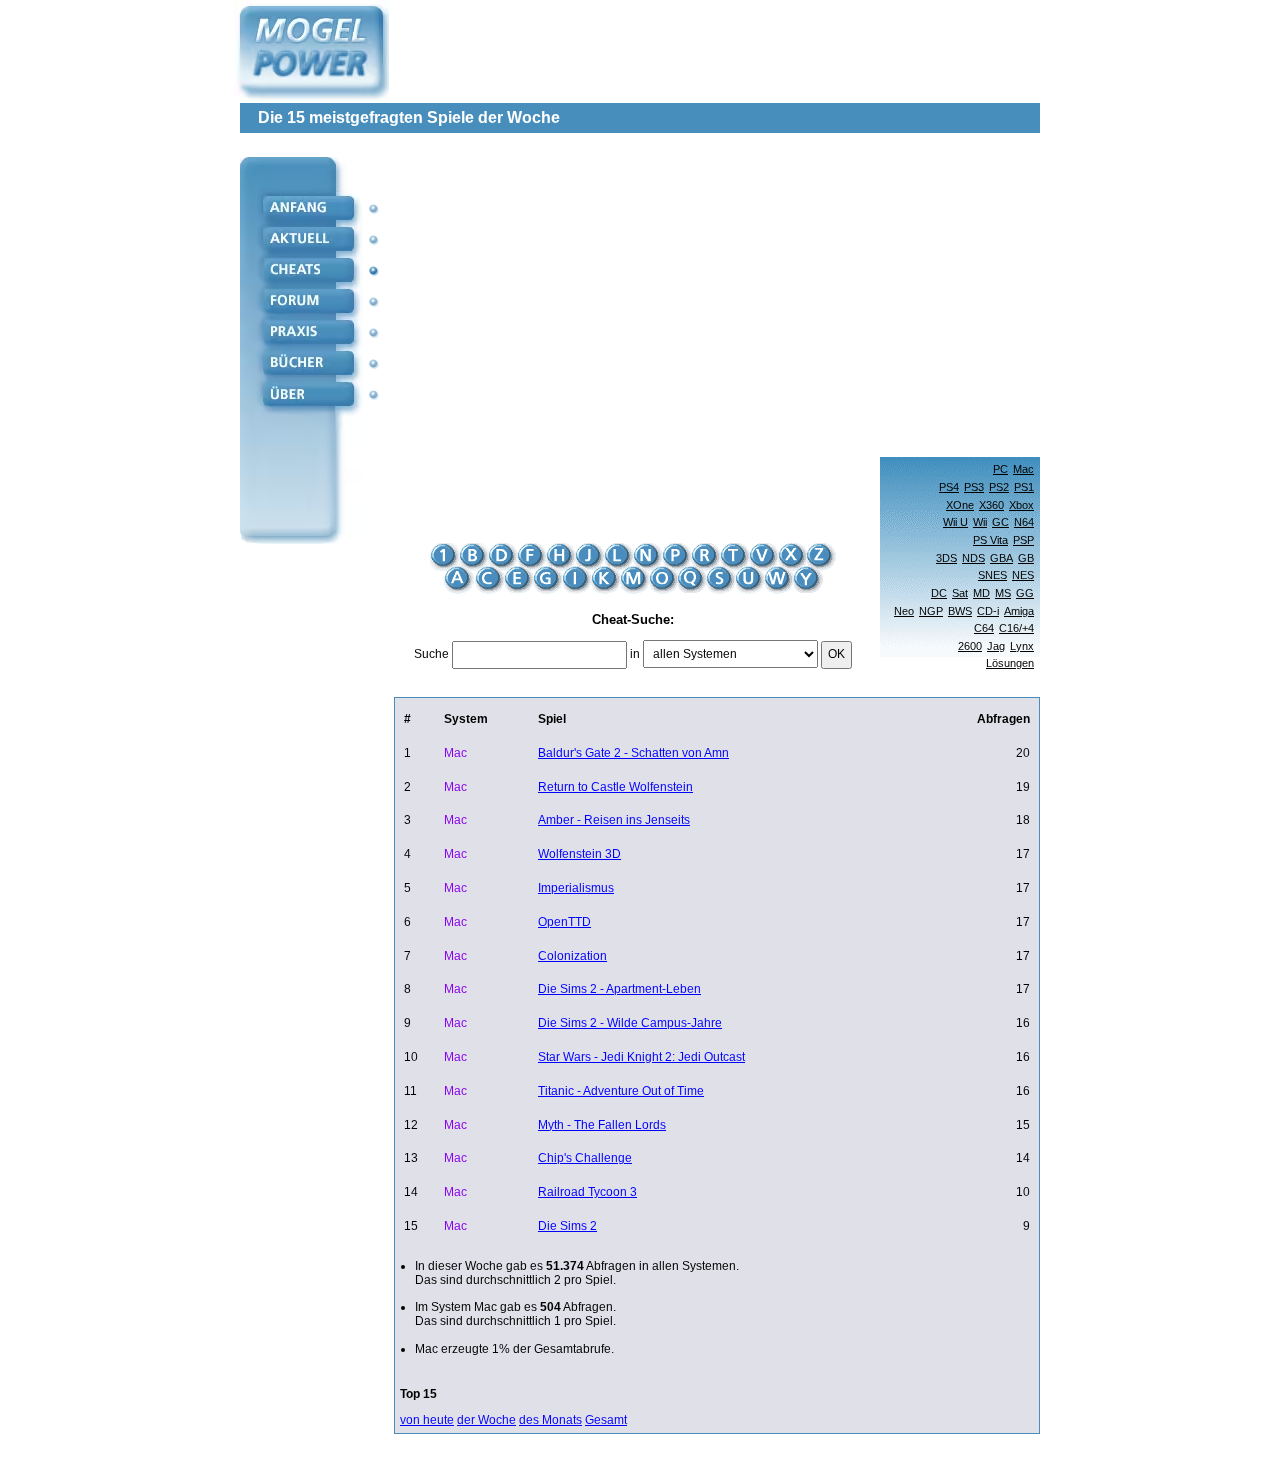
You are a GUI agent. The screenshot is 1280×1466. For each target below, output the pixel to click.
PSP (1023, 540)
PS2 (999, 487)
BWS (960, 611)
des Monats (550, 1420)
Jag (996, 646)
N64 (1024, 522)
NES (1023, 575)
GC (1000, 522)
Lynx (1022, 646)
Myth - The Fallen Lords (602, 1125)
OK (836, 654)
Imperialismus (576, 888)
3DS (946, 558)
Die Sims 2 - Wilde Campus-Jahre (630, 1023)
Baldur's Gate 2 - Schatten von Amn (633, 753)
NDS (973, 558)
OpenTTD (564, 922)
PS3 (974, 487)
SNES (992, 575)
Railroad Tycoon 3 (587, 1192)
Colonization (572, 956)
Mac (1023, 469)
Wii (980, 522)
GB (1026, 558)
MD (981, 593)
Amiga (1019, 611)
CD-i (988, 611)
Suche (431, 654)
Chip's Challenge (585, 1158)
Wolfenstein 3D (579, 854)
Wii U (955, 522)
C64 (984, 628)
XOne (960, 505)
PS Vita (990, 540)
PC (1000, 469)
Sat (960, 593)
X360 (991, 505)
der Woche (486, 1420)
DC (939, 593)
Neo (904, 611)
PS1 (1024, 487)
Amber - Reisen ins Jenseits (614, 820)
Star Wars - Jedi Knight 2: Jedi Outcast (641, 1057)
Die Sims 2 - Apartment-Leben (619, 989)
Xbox (1021, 505)
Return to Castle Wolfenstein (615, 787)
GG (1025, 593)
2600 (970, 646)
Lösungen (1010, 663)
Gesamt (606, 1420)
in (635, 654)
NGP (931, 611)
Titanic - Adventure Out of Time (621, 1091)
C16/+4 (1016, 628)
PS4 (949, 487)
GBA (1001, 558)
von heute (427, 1420)
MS (1003, 593)
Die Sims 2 (567, 1226)
